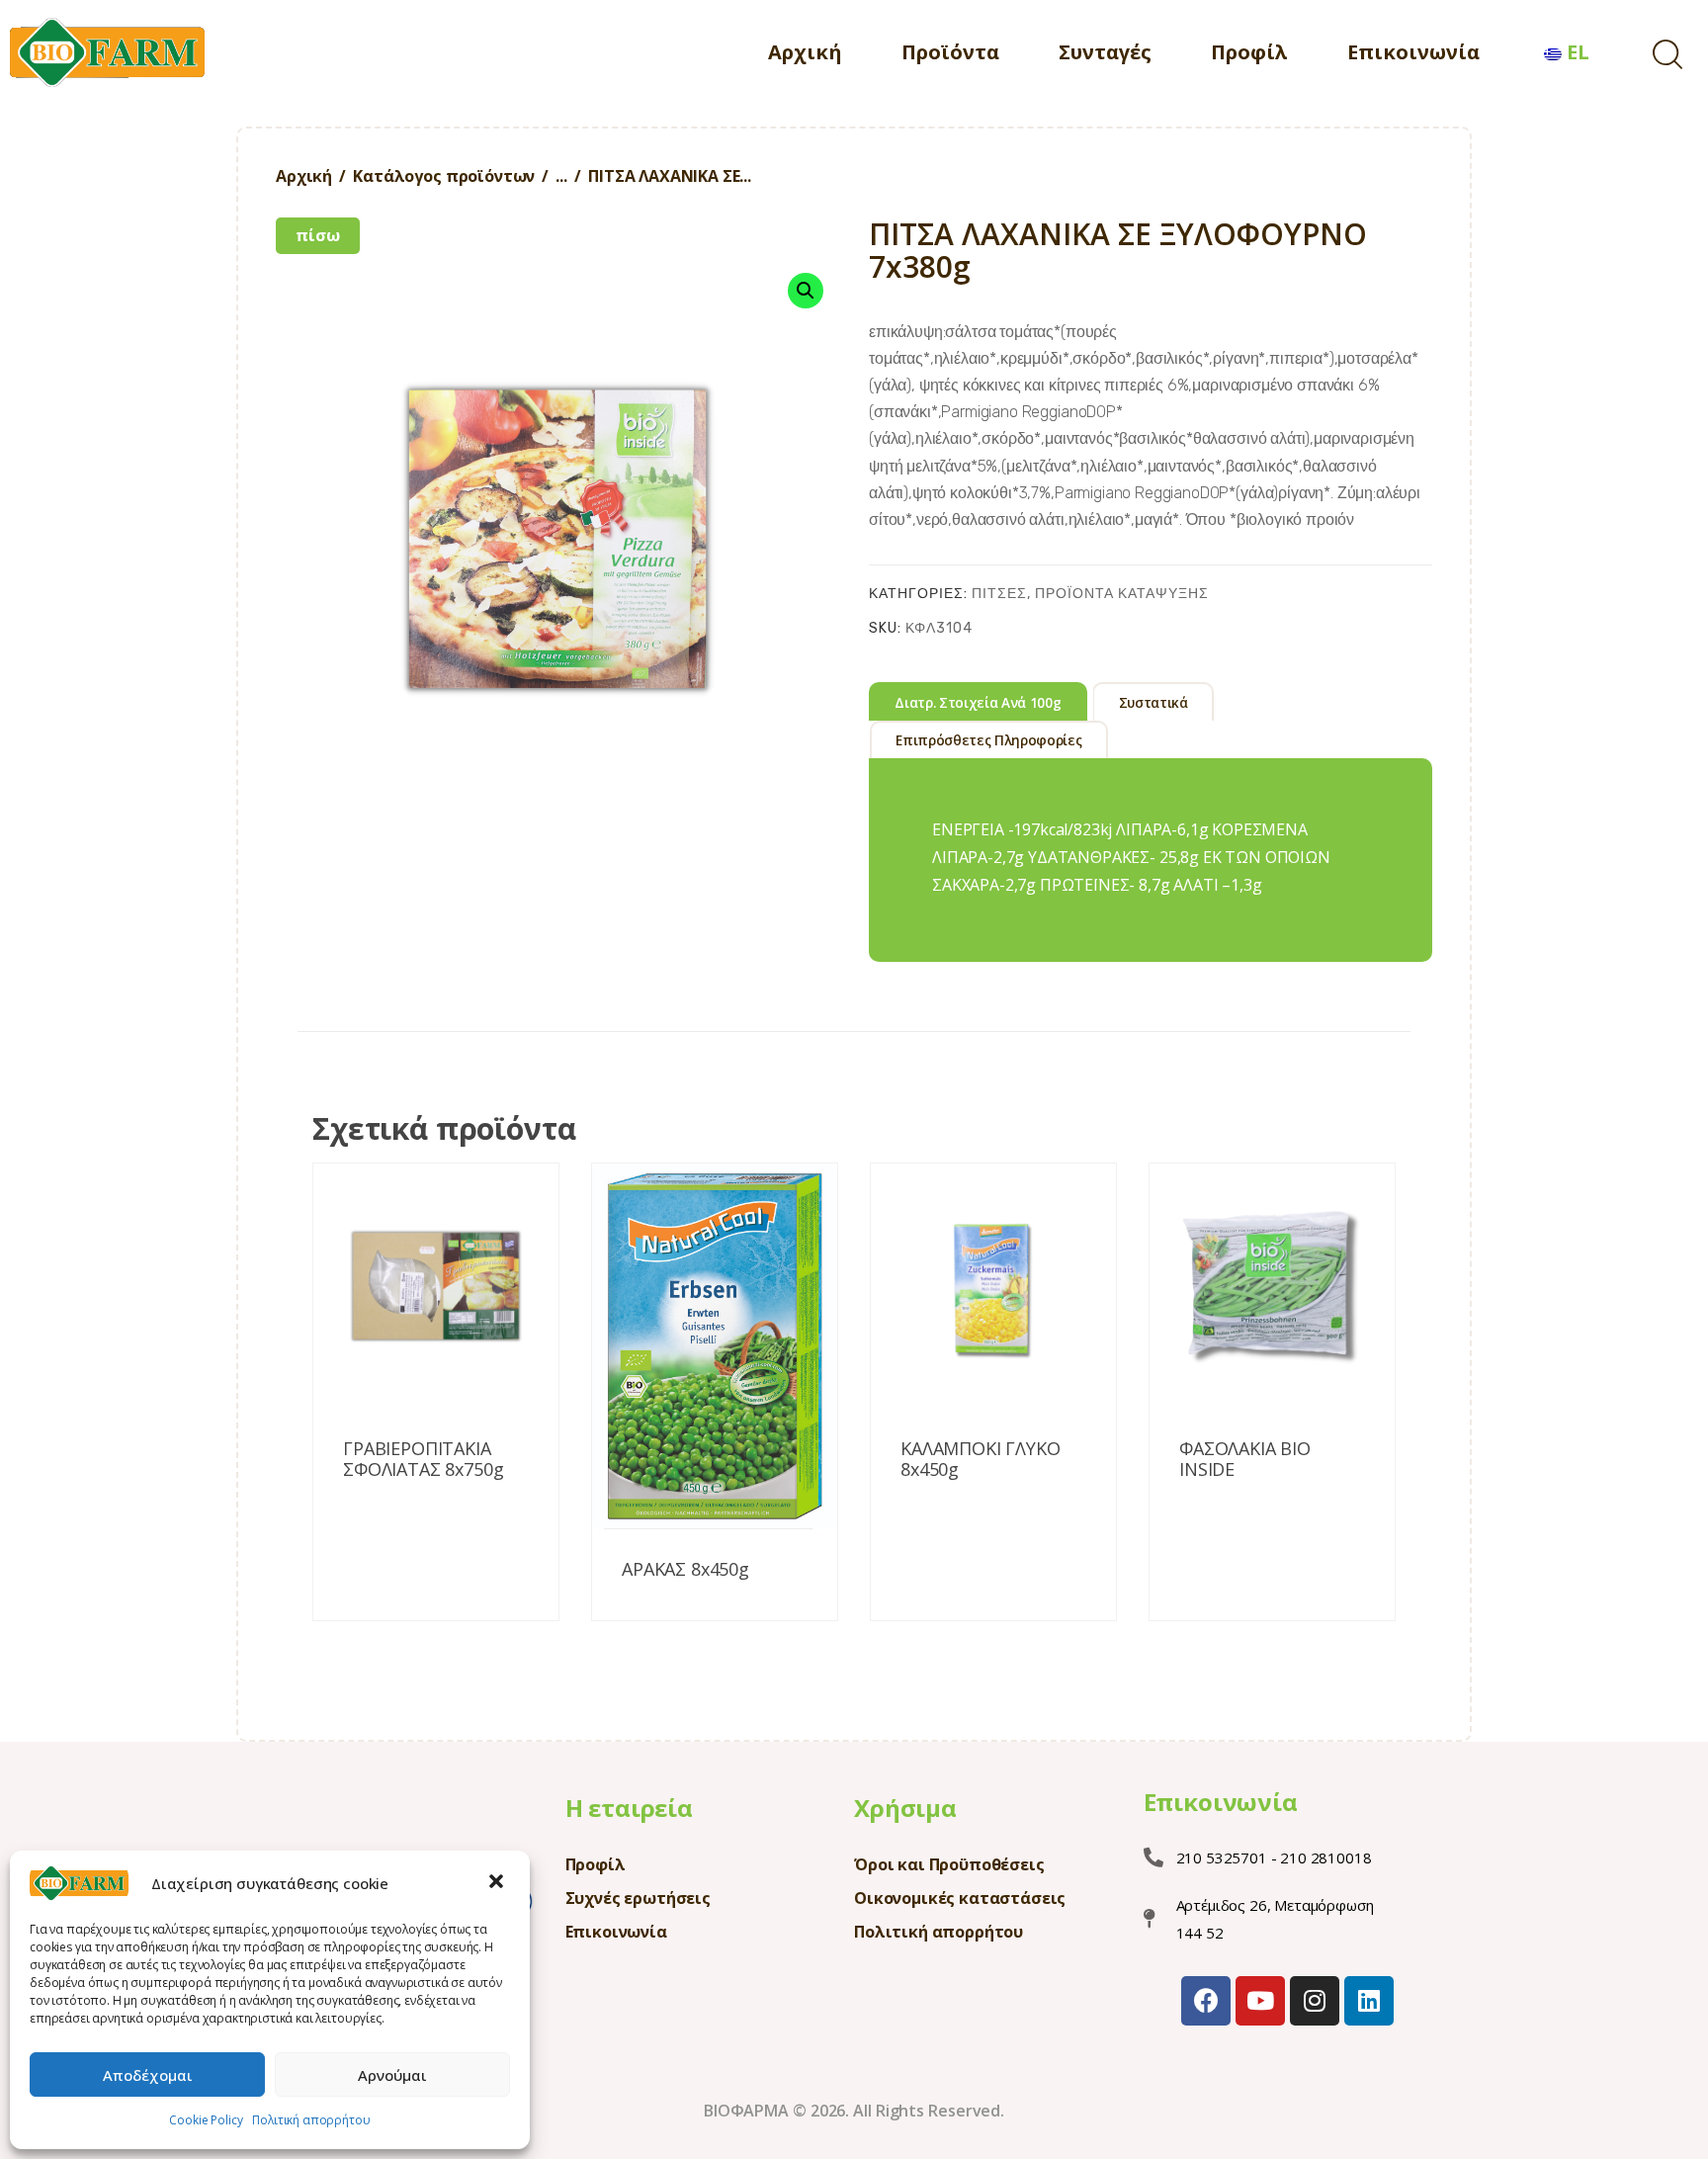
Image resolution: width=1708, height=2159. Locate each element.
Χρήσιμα (905, 1808)
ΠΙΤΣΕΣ (999, 594)
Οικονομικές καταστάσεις (960, 1898)
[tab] (978, 701)
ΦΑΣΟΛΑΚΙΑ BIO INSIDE (1245, 1460)
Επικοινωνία (616, 1932)
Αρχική (304, 176)
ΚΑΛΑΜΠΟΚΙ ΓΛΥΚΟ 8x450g (981, 1460)
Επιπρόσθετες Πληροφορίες (988, 740)
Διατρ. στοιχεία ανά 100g (978, 703)
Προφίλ (596, 1864)
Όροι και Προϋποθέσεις (949, 1864)
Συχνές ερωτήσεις (638, 1898)
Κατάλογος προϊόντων (444, 176)
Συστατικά (1153, 703)
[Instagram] (1315, 2001)
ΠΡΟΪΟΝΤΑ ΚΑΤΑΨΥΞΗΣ (1122, 594)
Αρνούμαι (392, 2075)
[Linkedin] (1369, 2001)
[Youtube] (1260, 2001)
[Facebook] (1206, 2001)
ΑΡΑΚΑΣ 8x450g (685, 1570)
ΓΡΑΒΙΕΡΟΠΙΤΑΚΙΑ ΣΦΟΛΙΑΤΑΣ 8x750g (423, 1460)
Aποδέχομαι (148, 2075)
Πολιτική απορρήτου (311, 2120)
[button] (498, 1883)
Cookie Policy (206, 2120)
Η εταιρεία (629, 1808)
